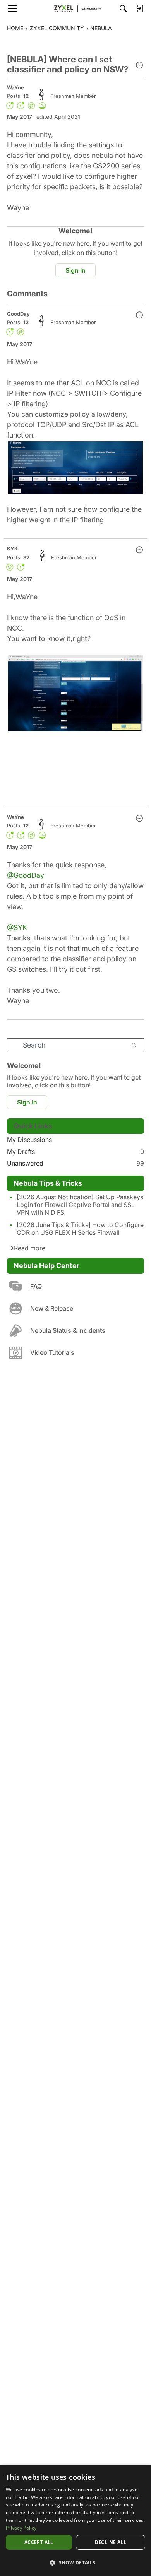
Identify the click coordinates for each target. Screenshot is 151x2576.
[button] (139, 66)
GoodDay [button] (18, 314)
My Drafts (75, 1152)
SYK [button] (12, 549)
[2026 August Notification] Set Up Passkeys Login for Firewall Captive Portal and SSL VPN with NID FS (80, 1205)
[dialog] (75, 2520)
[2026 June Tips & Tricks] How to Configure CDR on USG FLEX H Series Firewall (80, 1229)
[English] (75, 9)
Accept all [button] (39, 2542)
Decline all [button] (111, 2542)
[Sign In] (140, 9)
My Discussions (29, 1140)
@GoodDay (26, 875)
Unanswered (75, 1163)
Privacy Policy (21, 2528)
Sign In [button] (75, 270)
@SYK (17, 927)
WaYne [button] (15, 87)
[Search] (123, 9)
